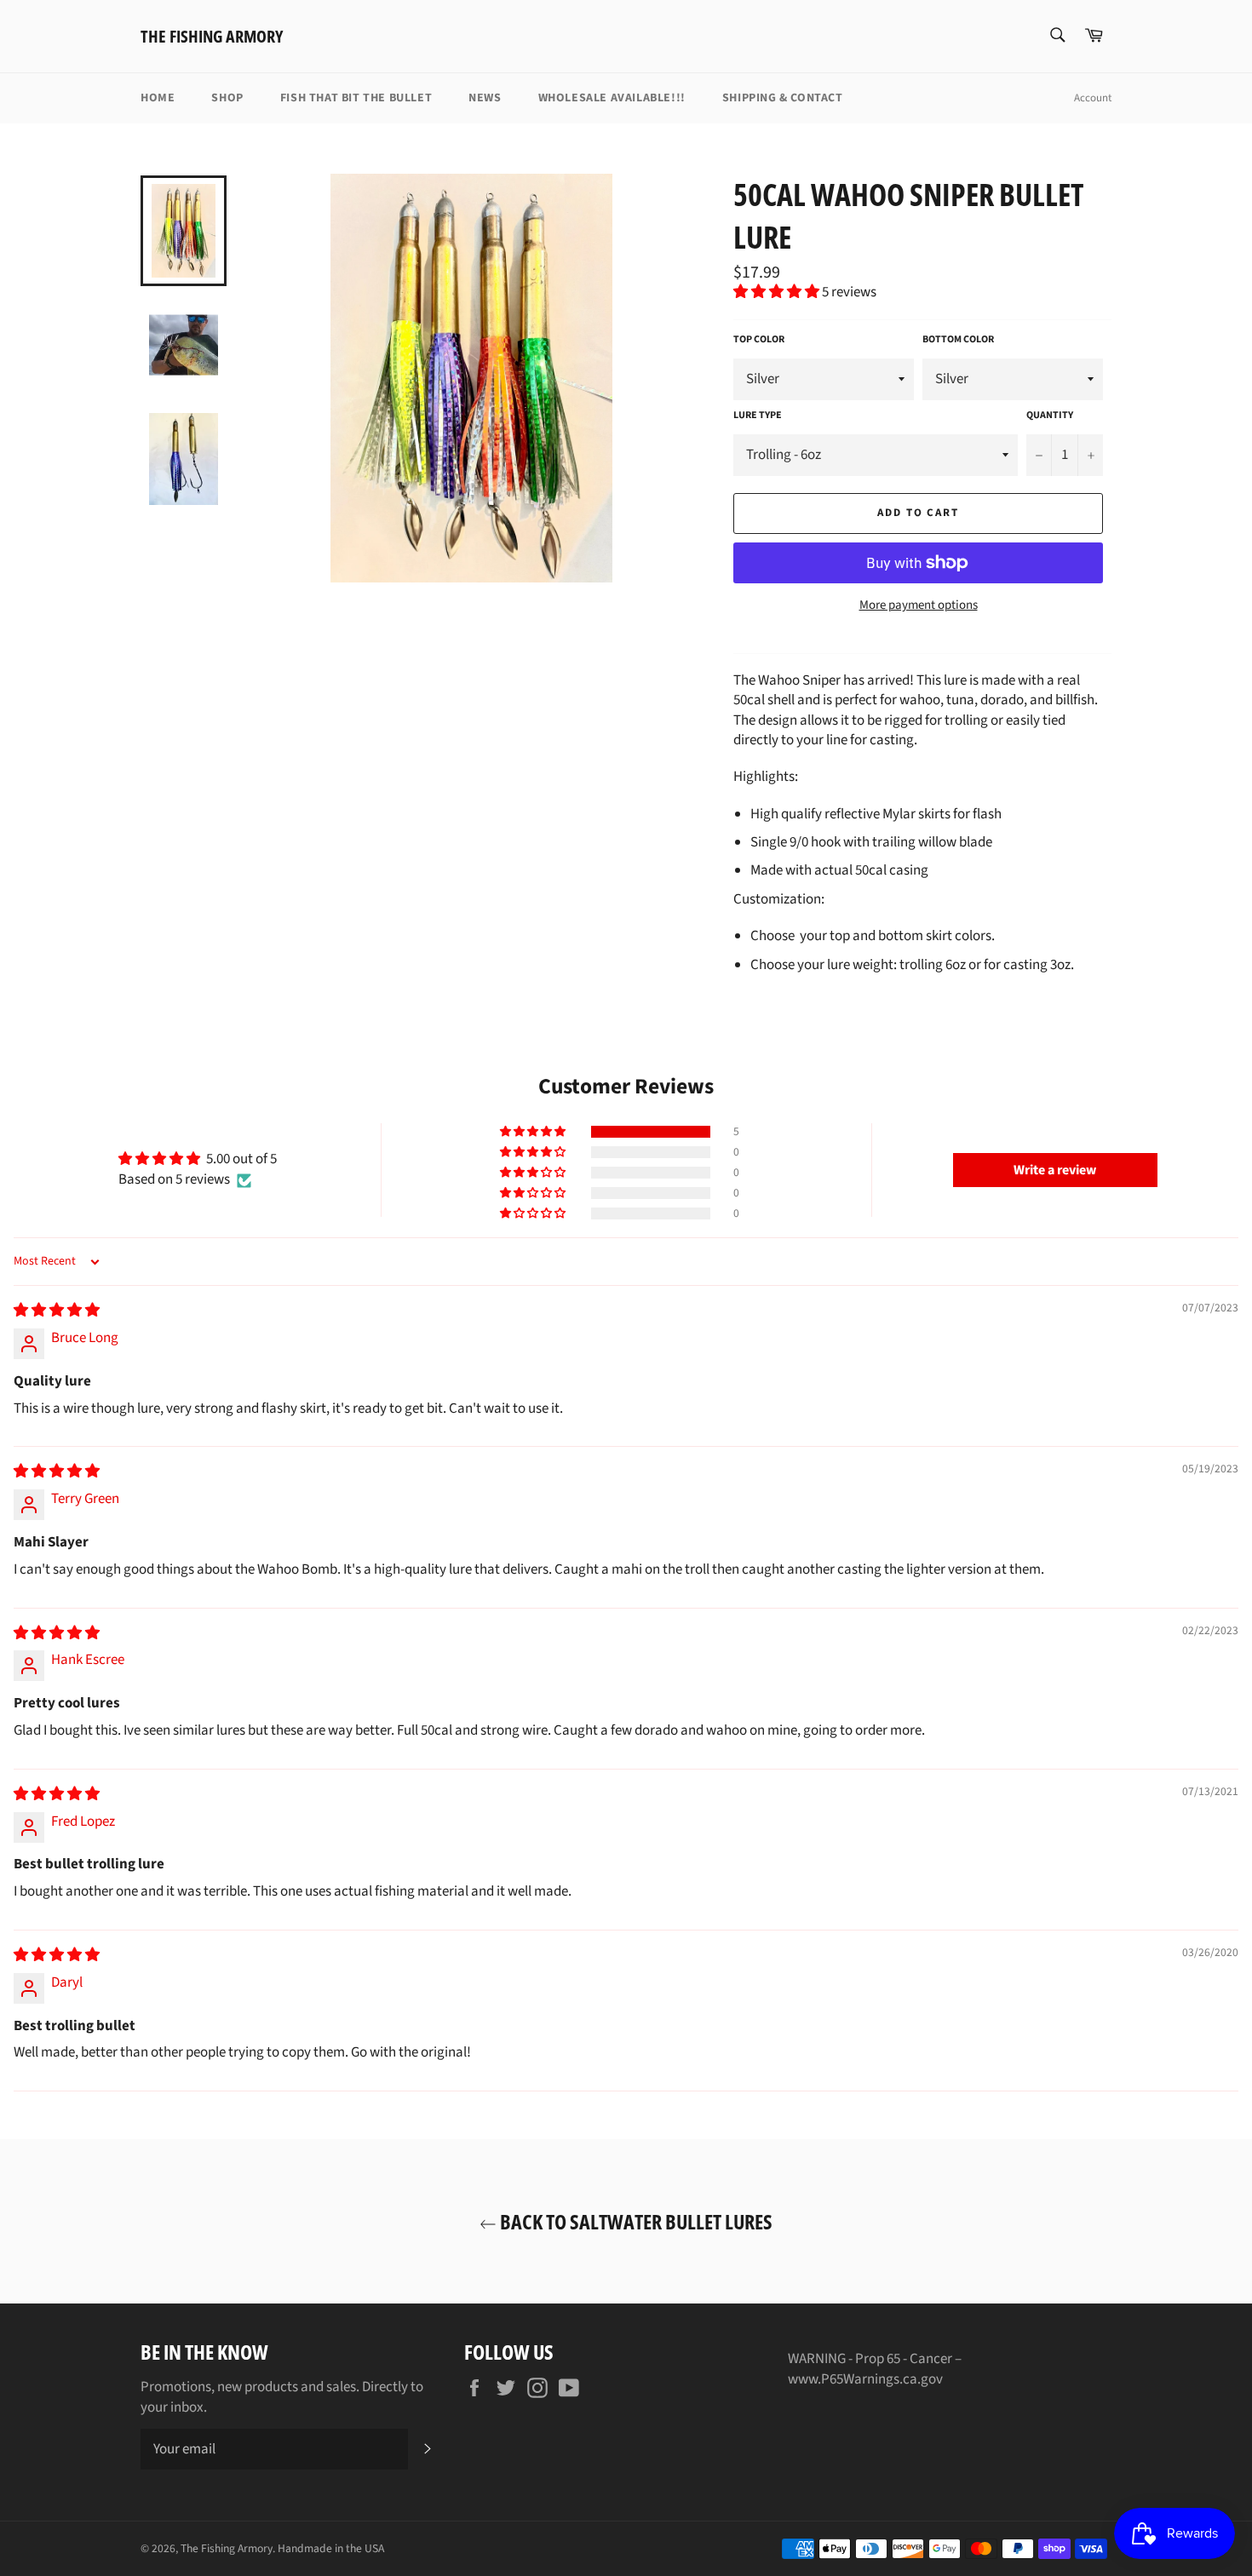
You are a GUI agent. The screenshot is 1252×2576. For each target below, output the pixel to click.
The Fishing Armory (212, 36)
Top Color (759, 340)
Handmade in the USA (331, 2548)
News (485, 98)
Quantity (1050, 416)
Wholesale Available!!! (612, 98)
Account (1093, 98)
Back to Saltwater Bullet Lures (635, 2221)
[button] (778, 292)
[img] (57, 1311)
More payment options (919, 605)
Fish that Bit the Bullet (356, 98)
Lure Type (758, 416)
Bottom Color (958, 340)
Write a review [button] (1055, 1170)
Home (158, 98)
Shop (227, 98)
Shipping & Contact (783, 98)
